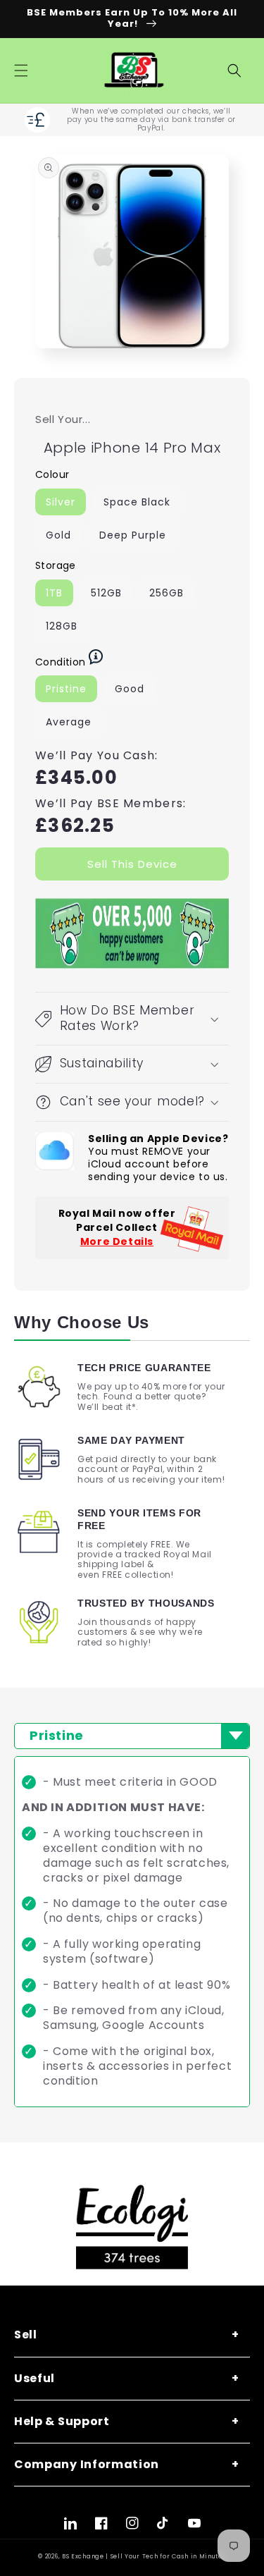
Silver (61, 502)
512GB (106, 593)
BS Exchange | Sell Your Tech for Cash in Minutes (144, 2556)
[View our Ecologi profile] (132, 2227)
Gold (58, 535)
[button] (21, 70)
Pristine (66, 689)
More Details (117, 1241)
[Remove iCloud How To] (55, 1151)
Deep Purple (133, 535)
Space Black (137, 502)
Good (130, 689)
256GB (166, 593)
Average (69, 722)
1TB (54, 593)
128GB (62, 626)
